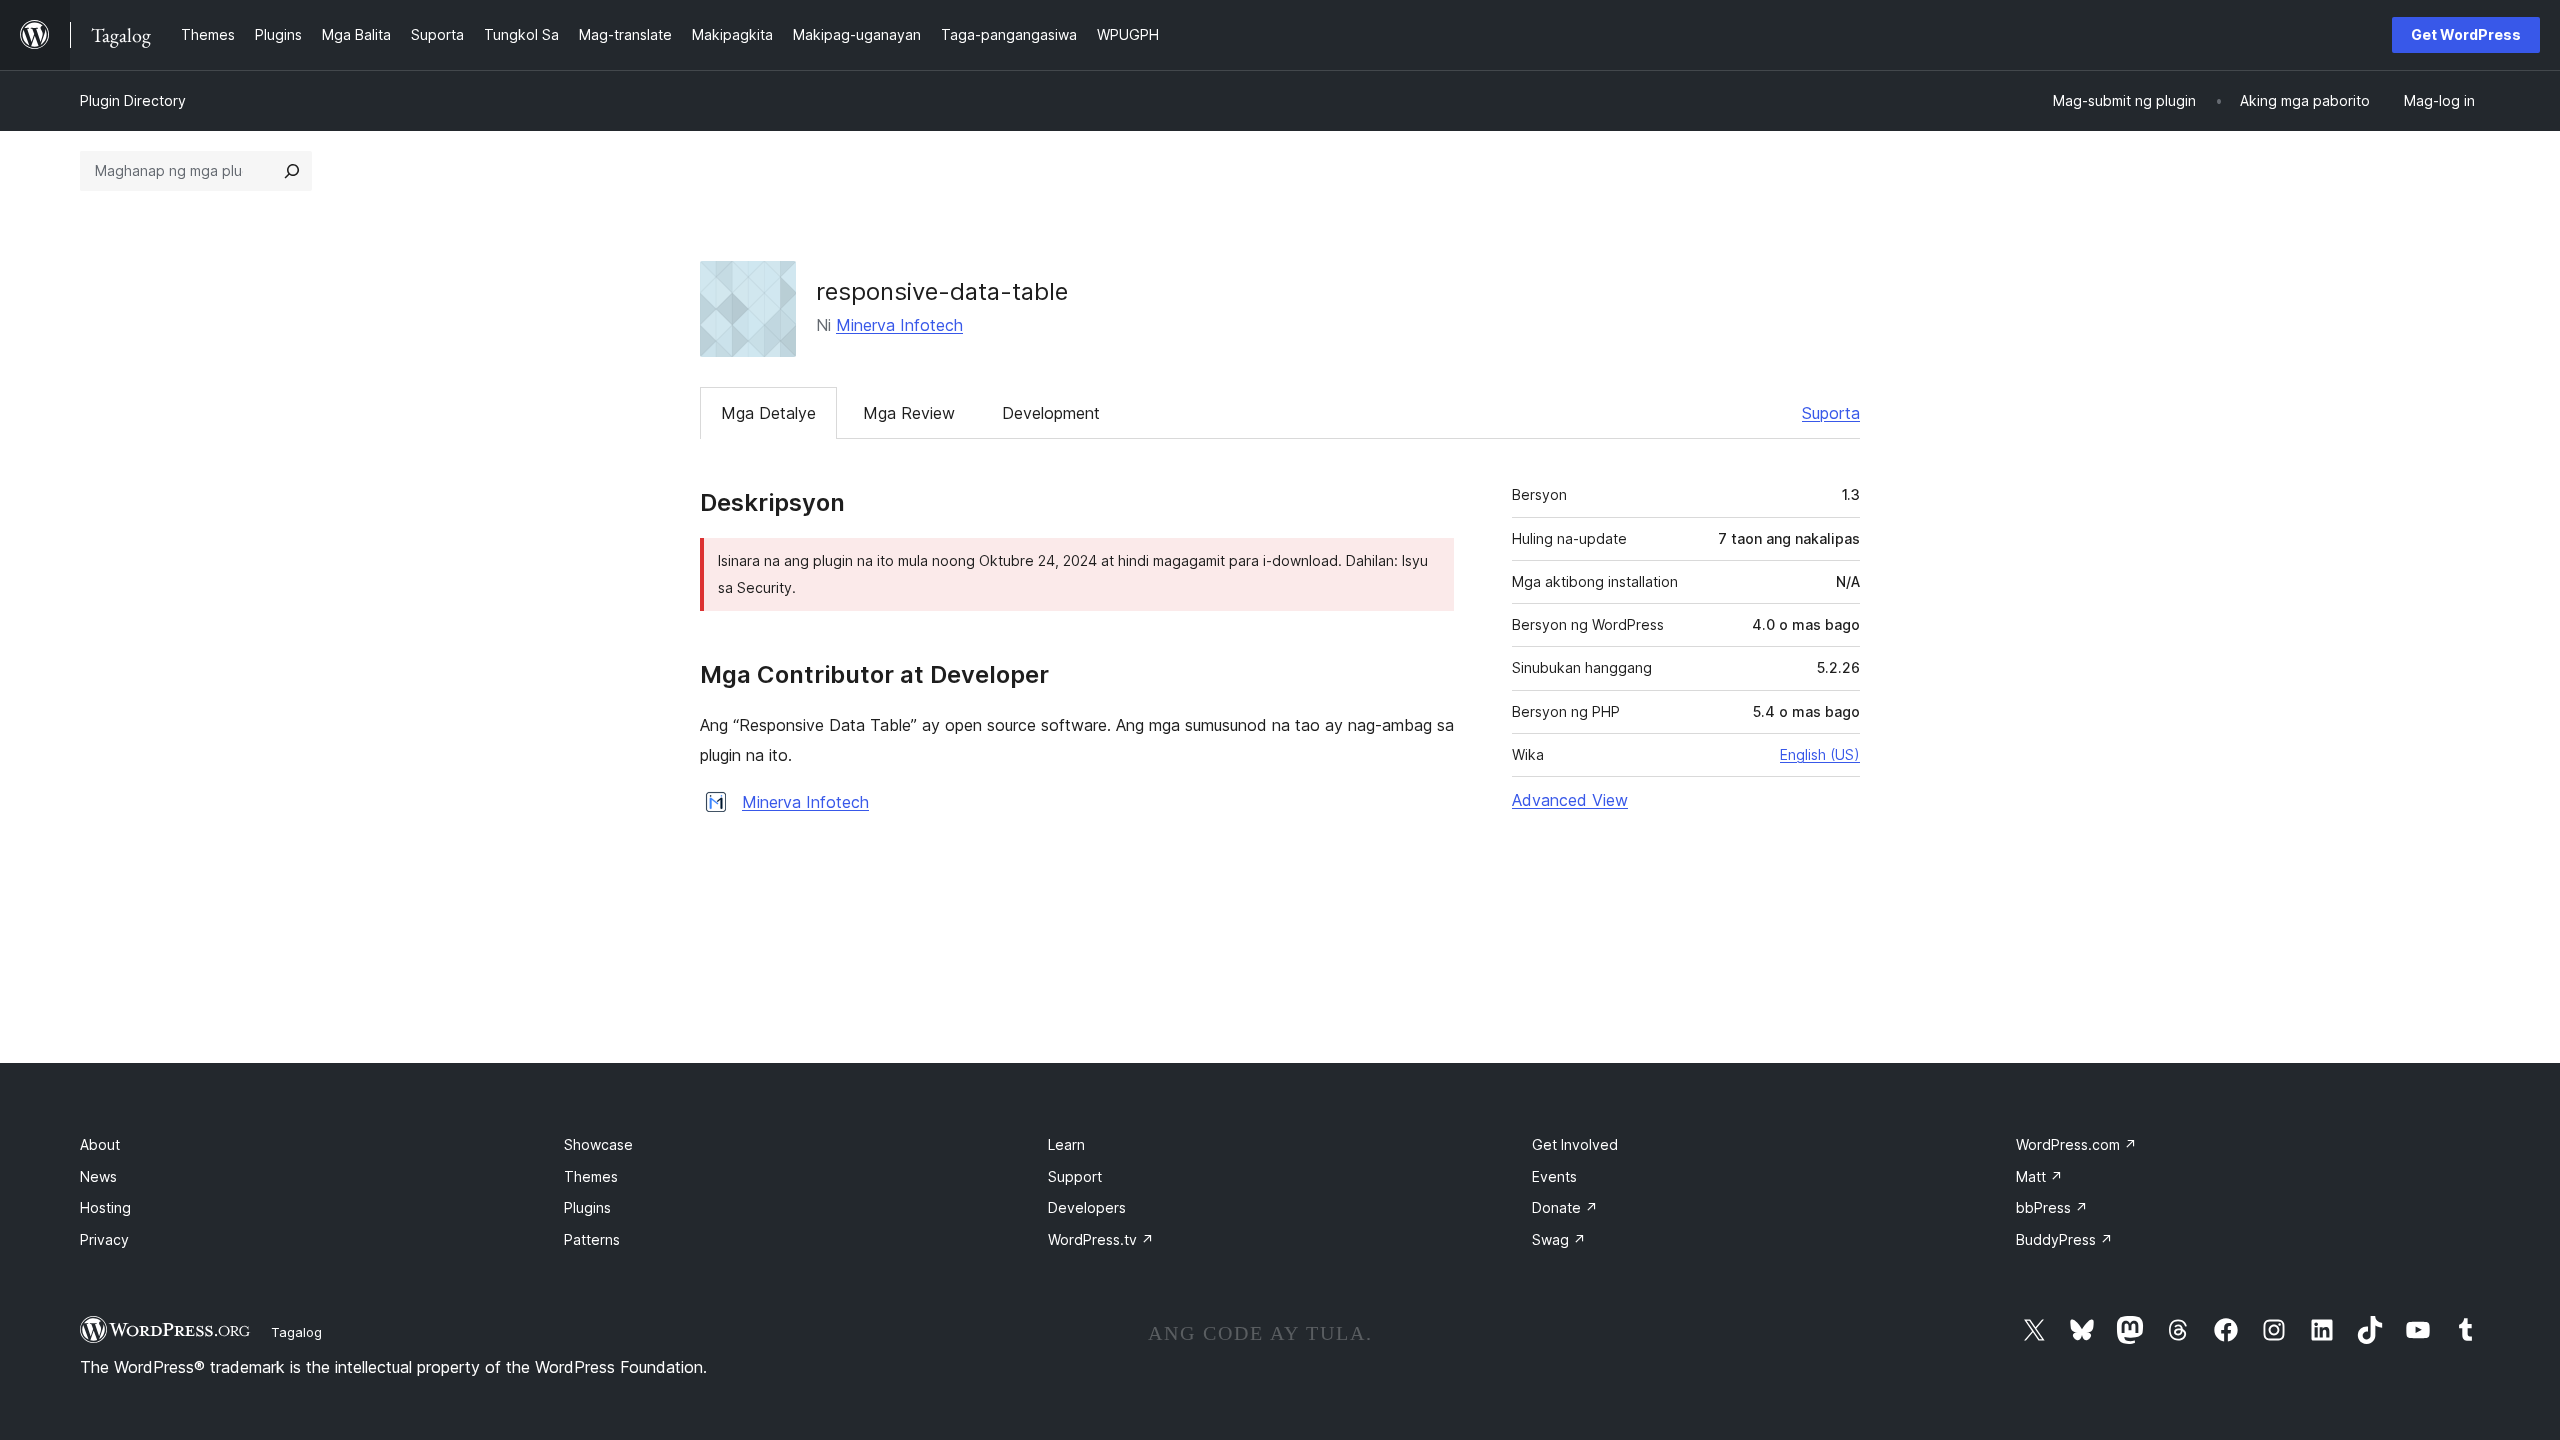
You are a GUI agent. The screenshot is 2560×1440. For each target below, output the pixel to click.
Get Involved (1575, 1144)
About (100, 1144)
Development (1051, 413)
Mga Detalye (768, 413)
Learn (1066, 1144)
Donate (1565, 1207)
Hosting (105, 1207)
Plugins (587, 1207)
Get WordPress (2466, 34)
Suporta (1831, 413)
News (98, 1176)
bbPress (2052, 1207)
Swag (1559, 1239)
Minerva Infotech (899, 325)
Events (1554, 1176)
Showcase (598, 1144)
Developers (1087, 1207)
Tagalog (296, 1332)
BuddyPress (2064, 1239)
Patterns (592, 1239)
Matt (2039, 1176)
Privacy (104, 1239)
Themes (591, 1176)
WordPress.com (2076, 1144)
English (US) (1820, 754)
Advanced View (1570, 800)
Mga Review (909, 413)
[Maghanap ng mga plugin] (292, 171)
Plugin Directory (133, 100)
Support (1075, 1176)
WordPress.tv (1101, 1239)
